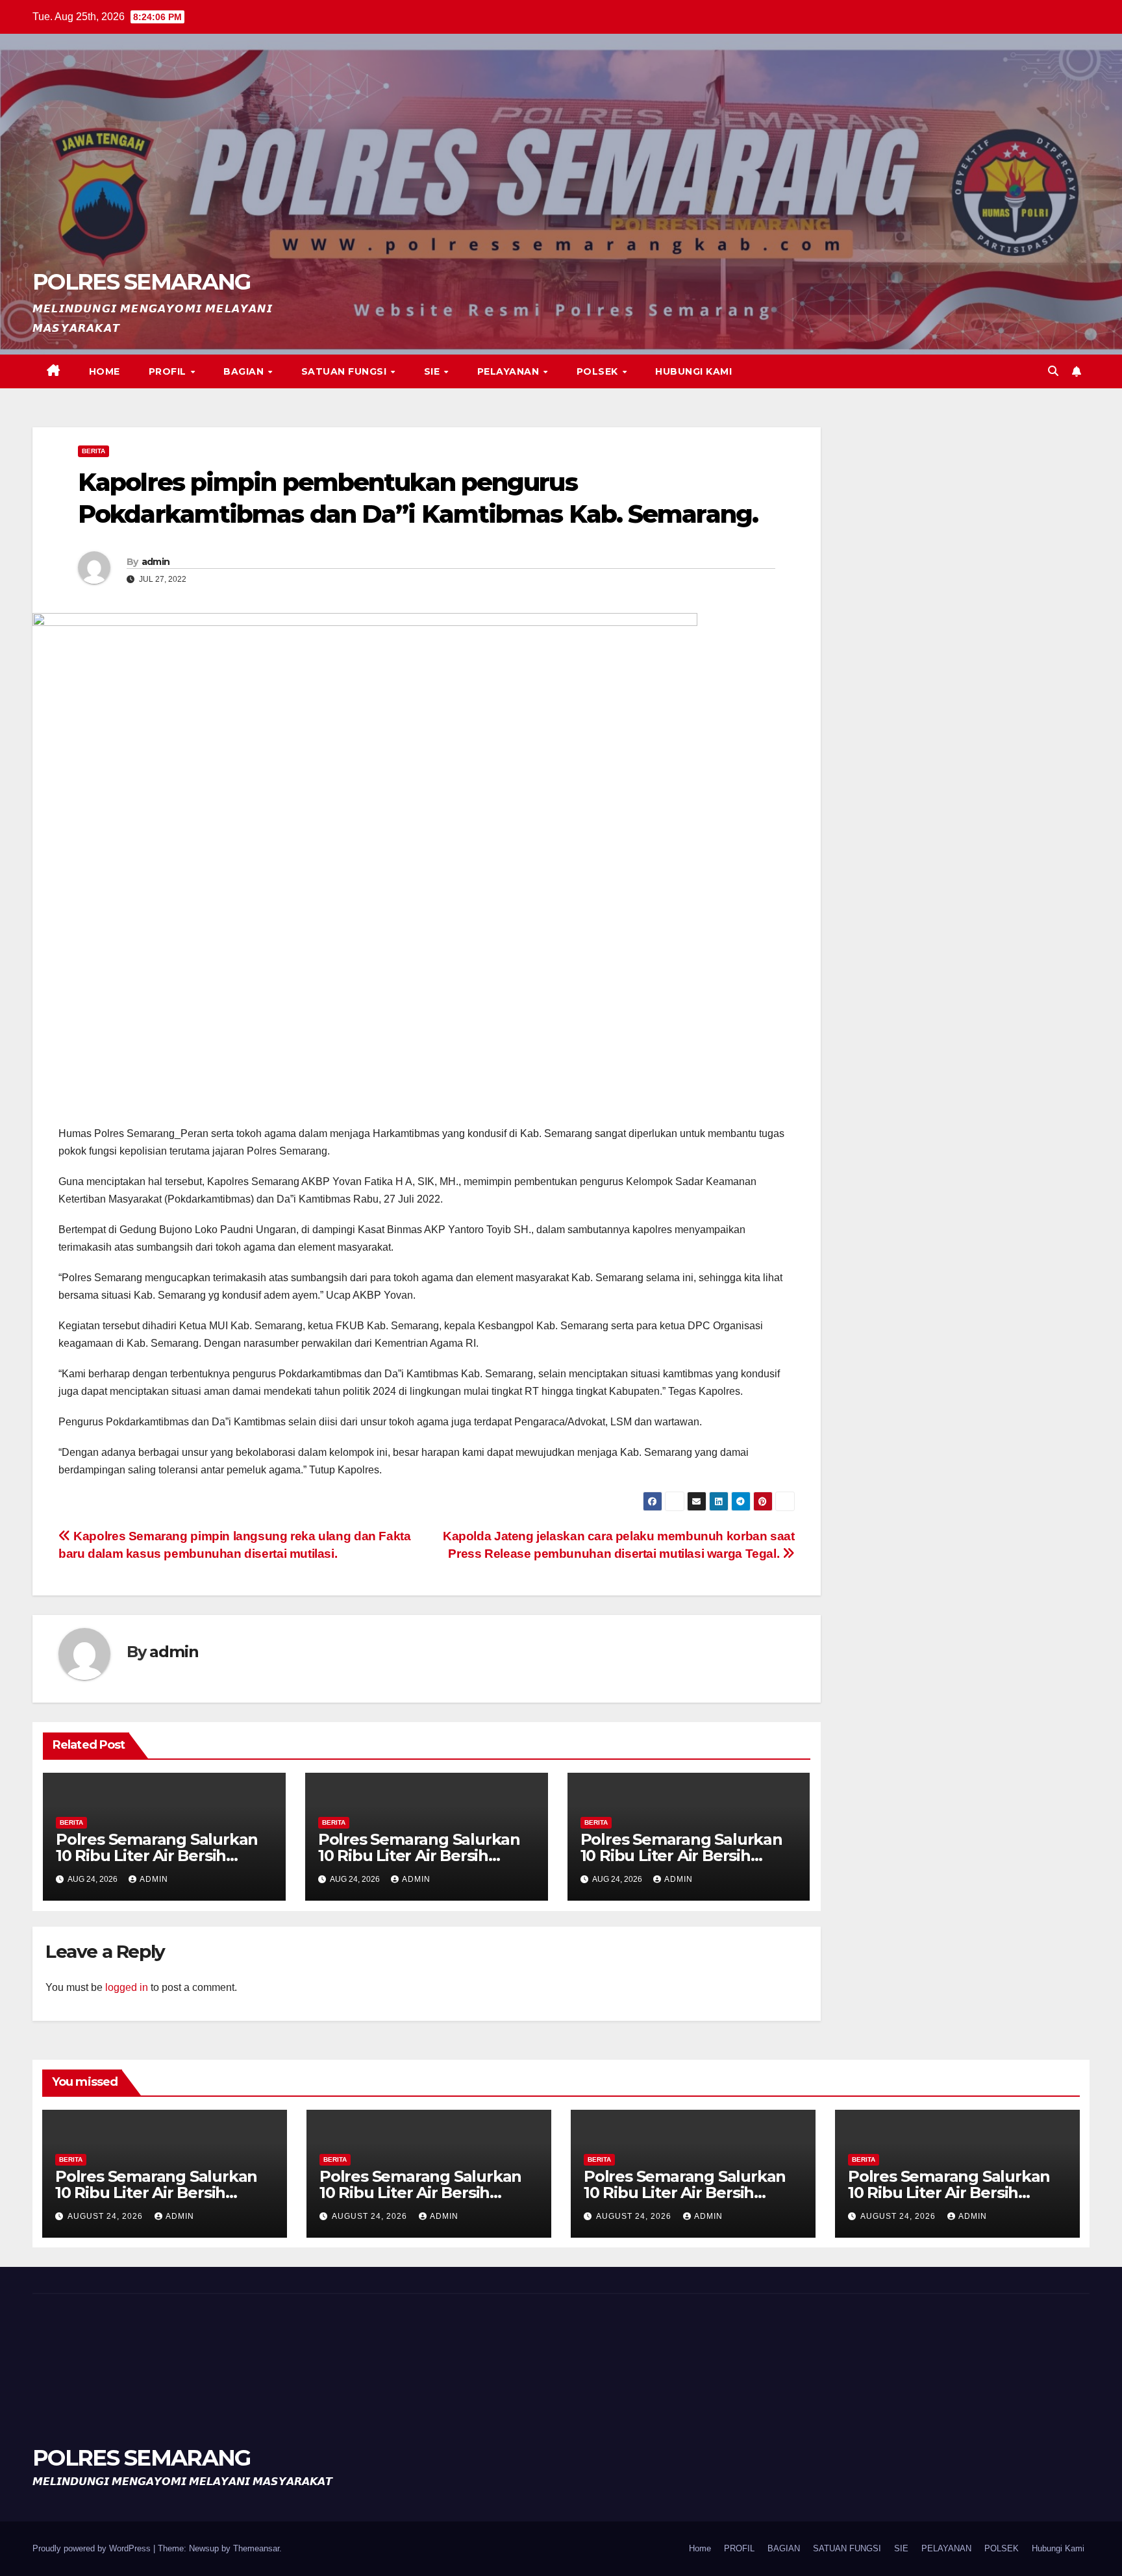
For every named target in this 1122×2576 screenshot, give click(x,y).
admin (156, 562)
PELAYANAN (510, 371)
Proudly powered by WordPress (93, 2548)
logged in (127, 1987)
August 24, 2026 (106, 2216)
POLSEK (599, 371)
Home (105, 371)
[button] (1053, 371)
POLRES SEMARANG (142, 282)
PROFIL (169, 371)
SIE (433, 371)
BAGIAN (245, 371)
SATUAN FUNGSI (345, 371)
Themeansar (256, 2548)
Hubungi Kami (693, 371)
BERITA (93, 451)
